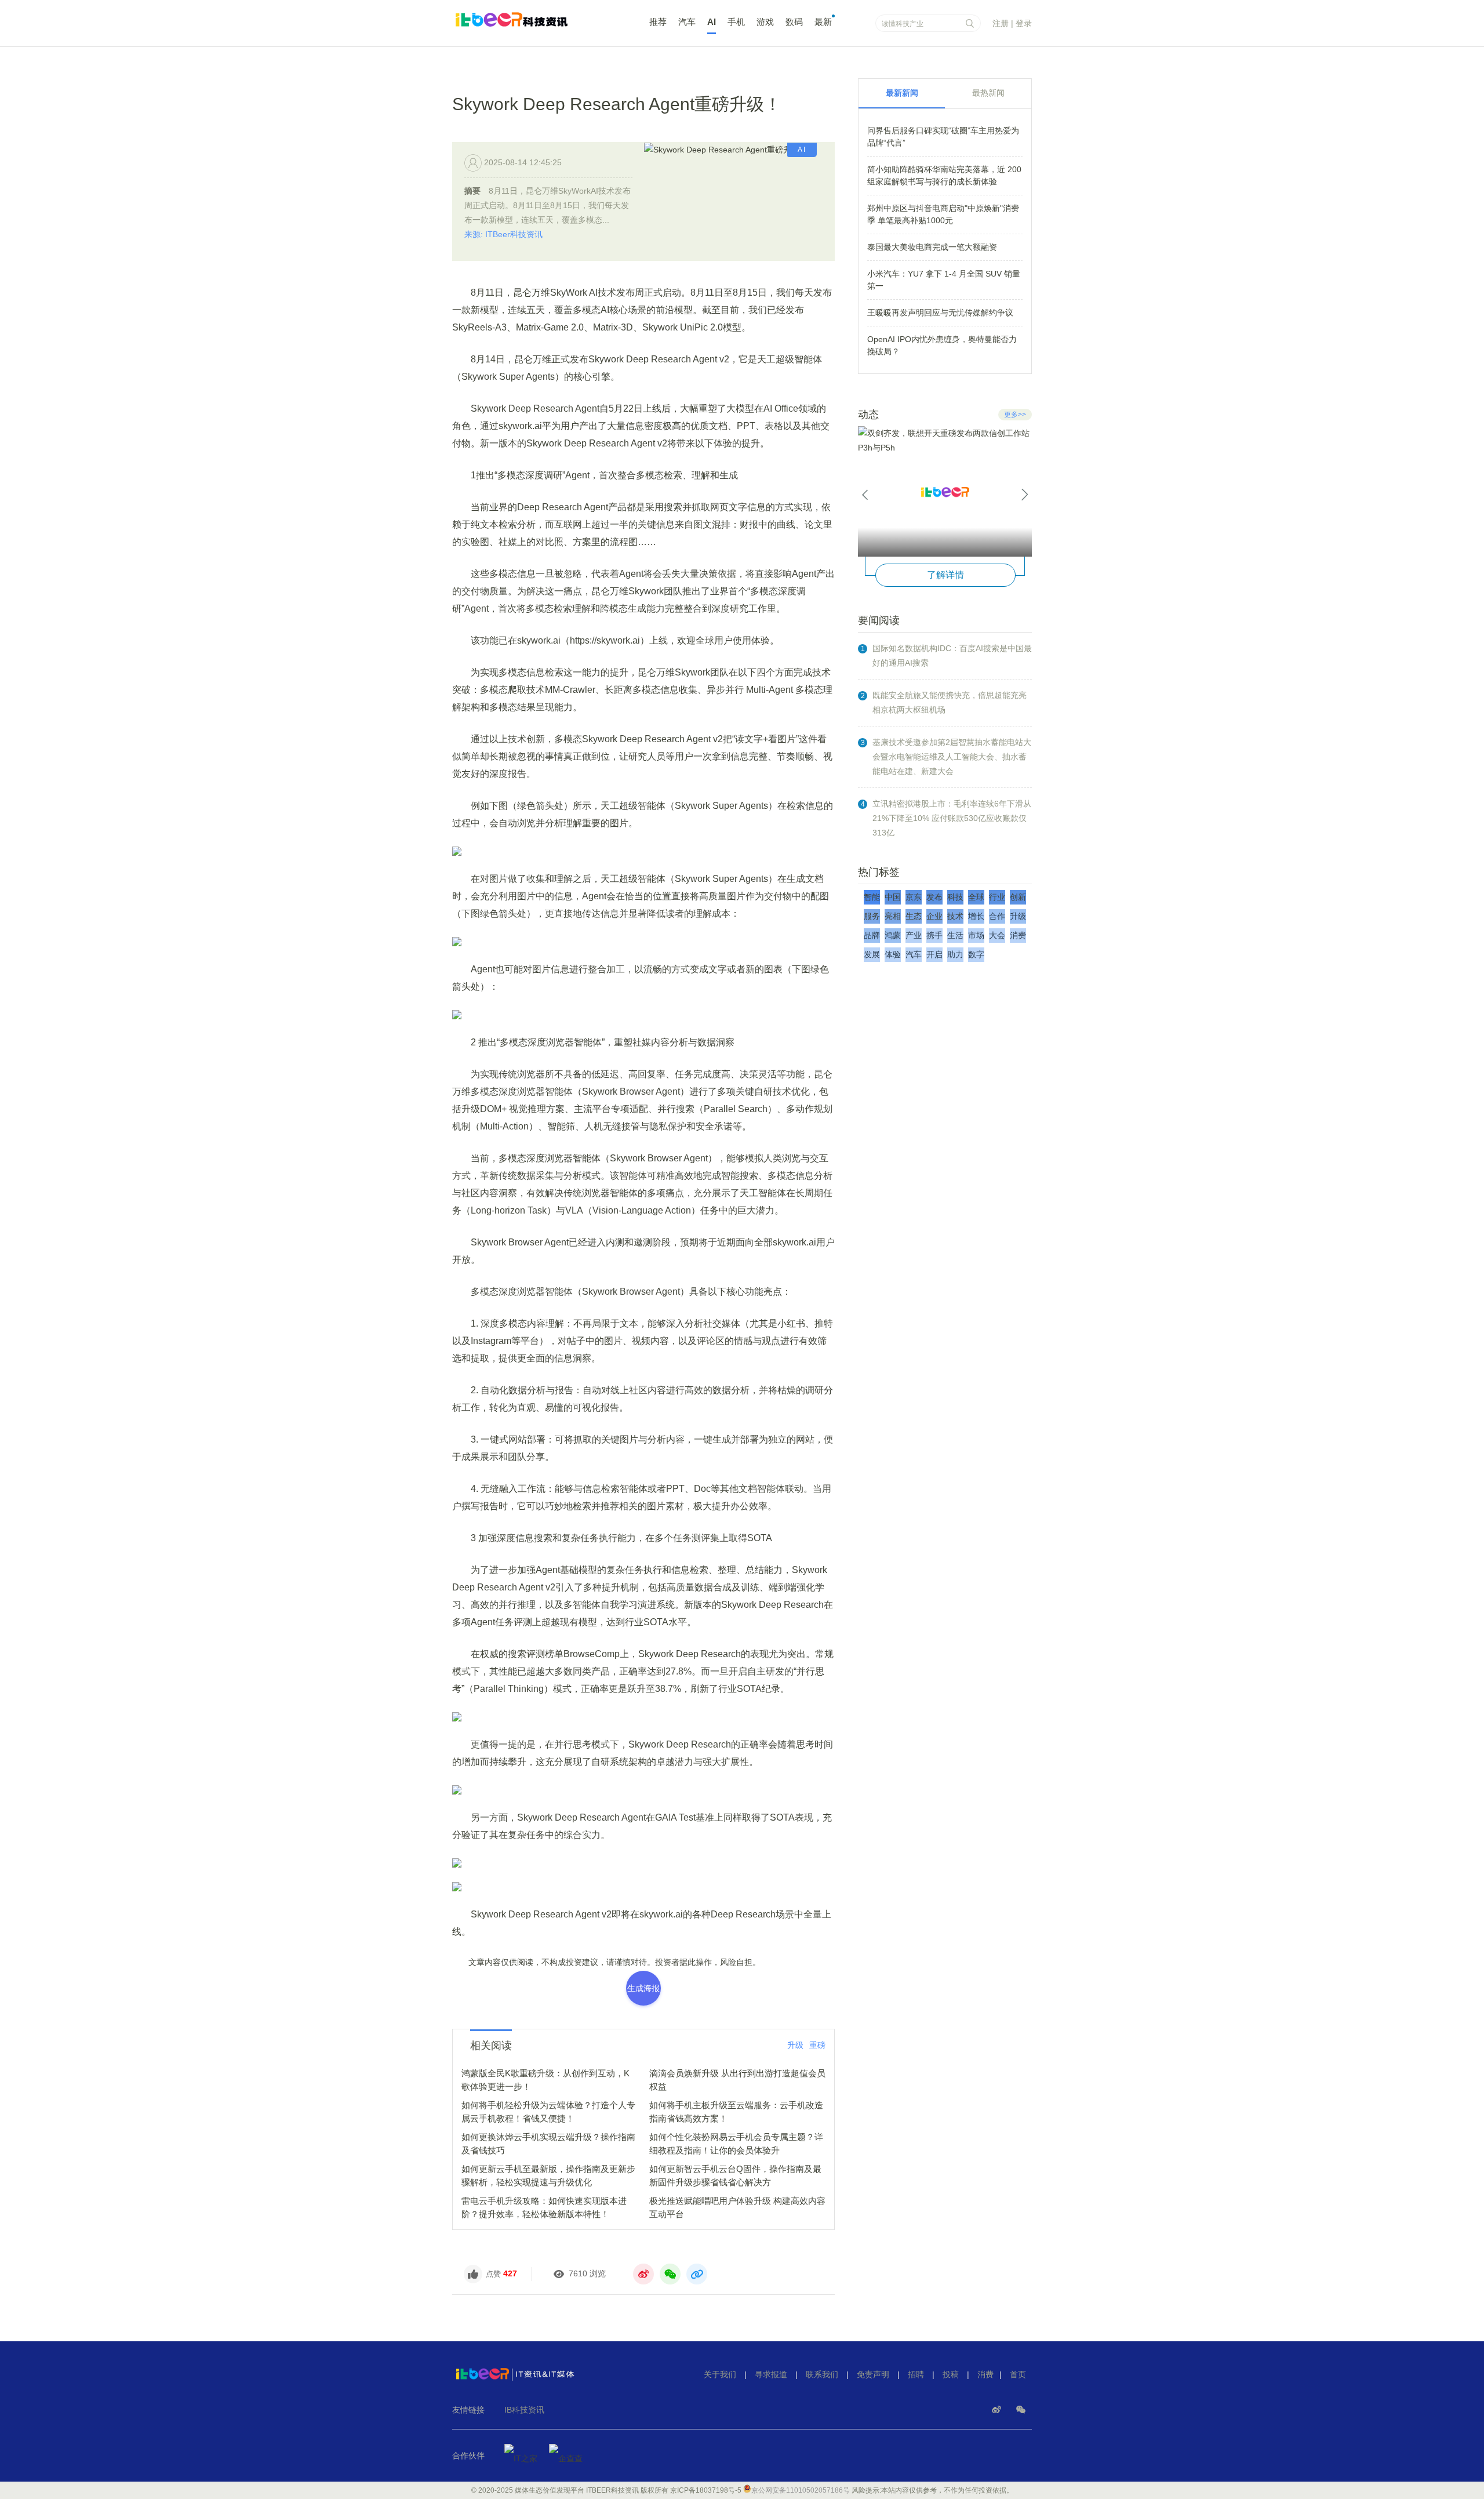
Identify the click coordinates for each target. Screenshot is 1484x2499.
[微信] (1021, 2410)
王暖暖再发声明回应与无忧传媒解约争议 (940, 313)
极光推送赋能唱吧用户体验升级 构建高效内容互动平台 (737, 2207)
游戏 (765, 22)
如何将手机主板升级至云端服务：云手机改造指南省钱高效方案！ (736, 2112)
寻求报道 (771, 2374)
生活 (955, 935)
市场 (976, 935)
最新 (823, 22)
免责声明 (873, 2374)
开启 (934, 954)
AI (712, 22)
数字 (976, 954)
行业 (997, 897)
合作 (997, 916)
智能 (872, 897)
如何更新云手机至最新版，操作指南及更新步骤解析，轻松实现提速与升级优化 (548, 2175)
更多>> (1015, 415)
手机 (736, 22)
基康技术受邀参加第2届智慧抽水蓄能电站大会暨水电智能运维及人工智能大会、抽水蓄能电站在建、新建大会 (952, 757)
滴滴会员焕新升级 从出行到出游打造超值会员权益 (737, 2080)
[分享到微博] (643, 2274)
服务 (872, 916)
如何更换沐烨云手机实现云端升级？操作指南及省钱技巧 (548, 2144)
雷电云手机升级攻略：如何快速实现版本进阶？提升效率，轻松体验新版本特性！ (544, 2207)
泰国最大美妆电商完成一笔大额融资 (932, 247)
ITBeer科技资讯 (533, 25)
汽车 (687, 22)
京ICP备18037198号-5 (706, 2490)
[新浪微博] (998, 2410)
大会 (997, 935)
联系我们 (822, 2374)
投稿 (951, 2374)
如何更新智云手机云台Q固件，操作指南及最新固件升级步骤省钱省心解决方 (735, 2175)
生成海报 (643, 1988)
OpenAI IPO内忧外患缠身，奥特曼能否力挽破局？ (942, 345)
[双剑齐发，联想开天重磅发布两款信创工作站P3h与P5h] (945, 491)
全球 (976, 897)
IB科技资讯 (524, 2410)
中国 (893, 897)
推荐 (658, 22)
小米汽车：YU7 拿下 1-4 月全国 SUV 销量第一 (944, 280)
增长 (976, 916)
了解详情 (945, 575)
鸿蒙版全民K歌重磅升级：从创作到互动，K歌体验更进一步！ (545, 2080)
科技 (955, 897)
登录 (1024, 23)
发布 (934, 897)
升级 (795, 2045)
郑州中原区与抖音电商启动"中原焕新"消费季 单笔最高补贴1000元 (943, 214)
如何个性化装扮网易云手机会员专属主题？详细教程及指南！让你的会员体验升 (736, 2144)
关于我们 (720, 2374)
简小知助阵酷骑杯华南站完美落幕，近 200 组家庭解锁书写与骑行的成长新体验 (944, 175)
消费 (1018, 935)
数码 (794, 22)
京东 (914, 897)
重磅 (817, 2045)
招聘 (916, 2374)
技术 (955, 916)
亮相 (893, 916)
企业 (934, 916)
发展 (872, 954)
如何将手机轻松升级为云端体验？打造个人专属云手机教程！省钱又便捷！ (548, 2112)
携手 (934, 935)
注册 (1001, 23)
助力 (955, 954)
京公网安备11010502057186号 (801, 2490)
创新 (1018, 897)
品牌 (872, 935)
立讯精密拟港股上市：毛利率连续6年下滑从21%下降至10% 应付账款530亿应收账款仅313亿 (952, 818)
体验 (893, 954)
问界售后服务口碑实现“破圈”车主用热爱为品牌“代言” (943, 137)
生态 (914, 916)
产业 (914, 935)
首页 (1018, 2374)
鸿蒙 (893, 935)
